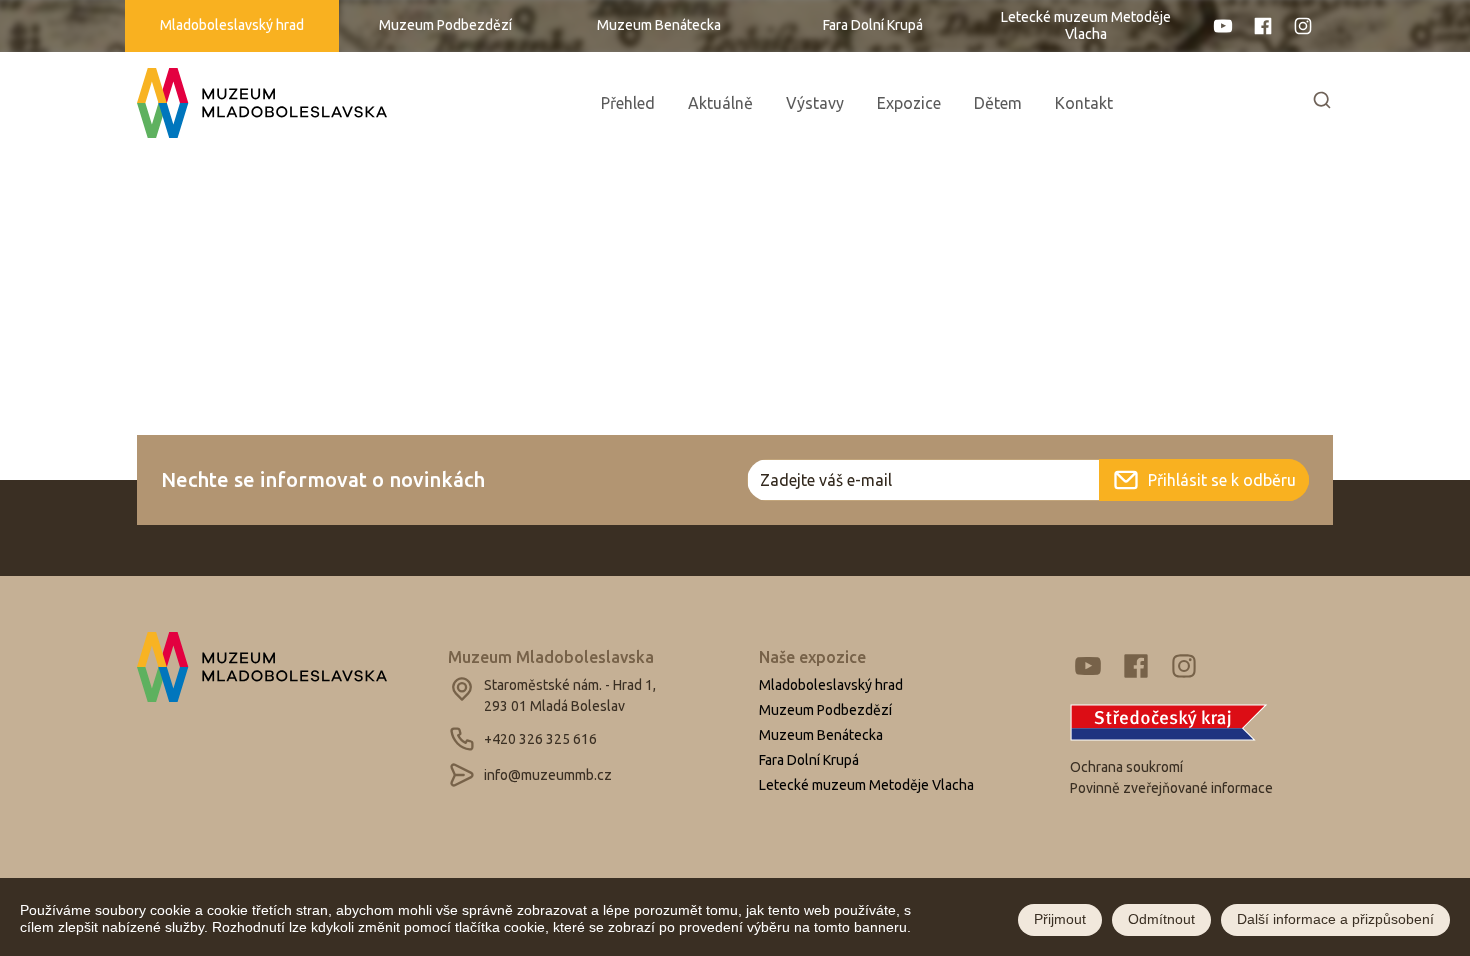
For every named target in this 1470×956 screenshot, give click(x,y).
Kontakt (1084, 103)
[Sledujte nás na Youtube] (1223, 26)
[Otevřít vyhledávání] (1322, 103)
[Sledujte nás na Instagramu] (1309, 26)
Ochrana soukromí (1126, 767)
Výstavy (815, 103)
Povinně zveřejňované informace (1171, 788)
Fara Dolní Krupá (873, 25)
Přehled (628, 103)
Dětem (998, 103)
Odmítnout (1161, 919)
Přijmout (1060, 919)
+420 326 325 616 (540, 739)
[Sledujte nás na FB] (1263, 26)
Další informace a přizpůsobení (1335, 919)
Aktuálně (720, 103)
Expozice (909, 103)
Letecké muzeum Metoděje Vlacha (1086, 26)
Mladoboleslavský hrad (232, 25)
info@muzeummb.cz (548, 775)
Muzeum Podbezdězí (445, 25)
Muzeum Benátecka (659, 25)
